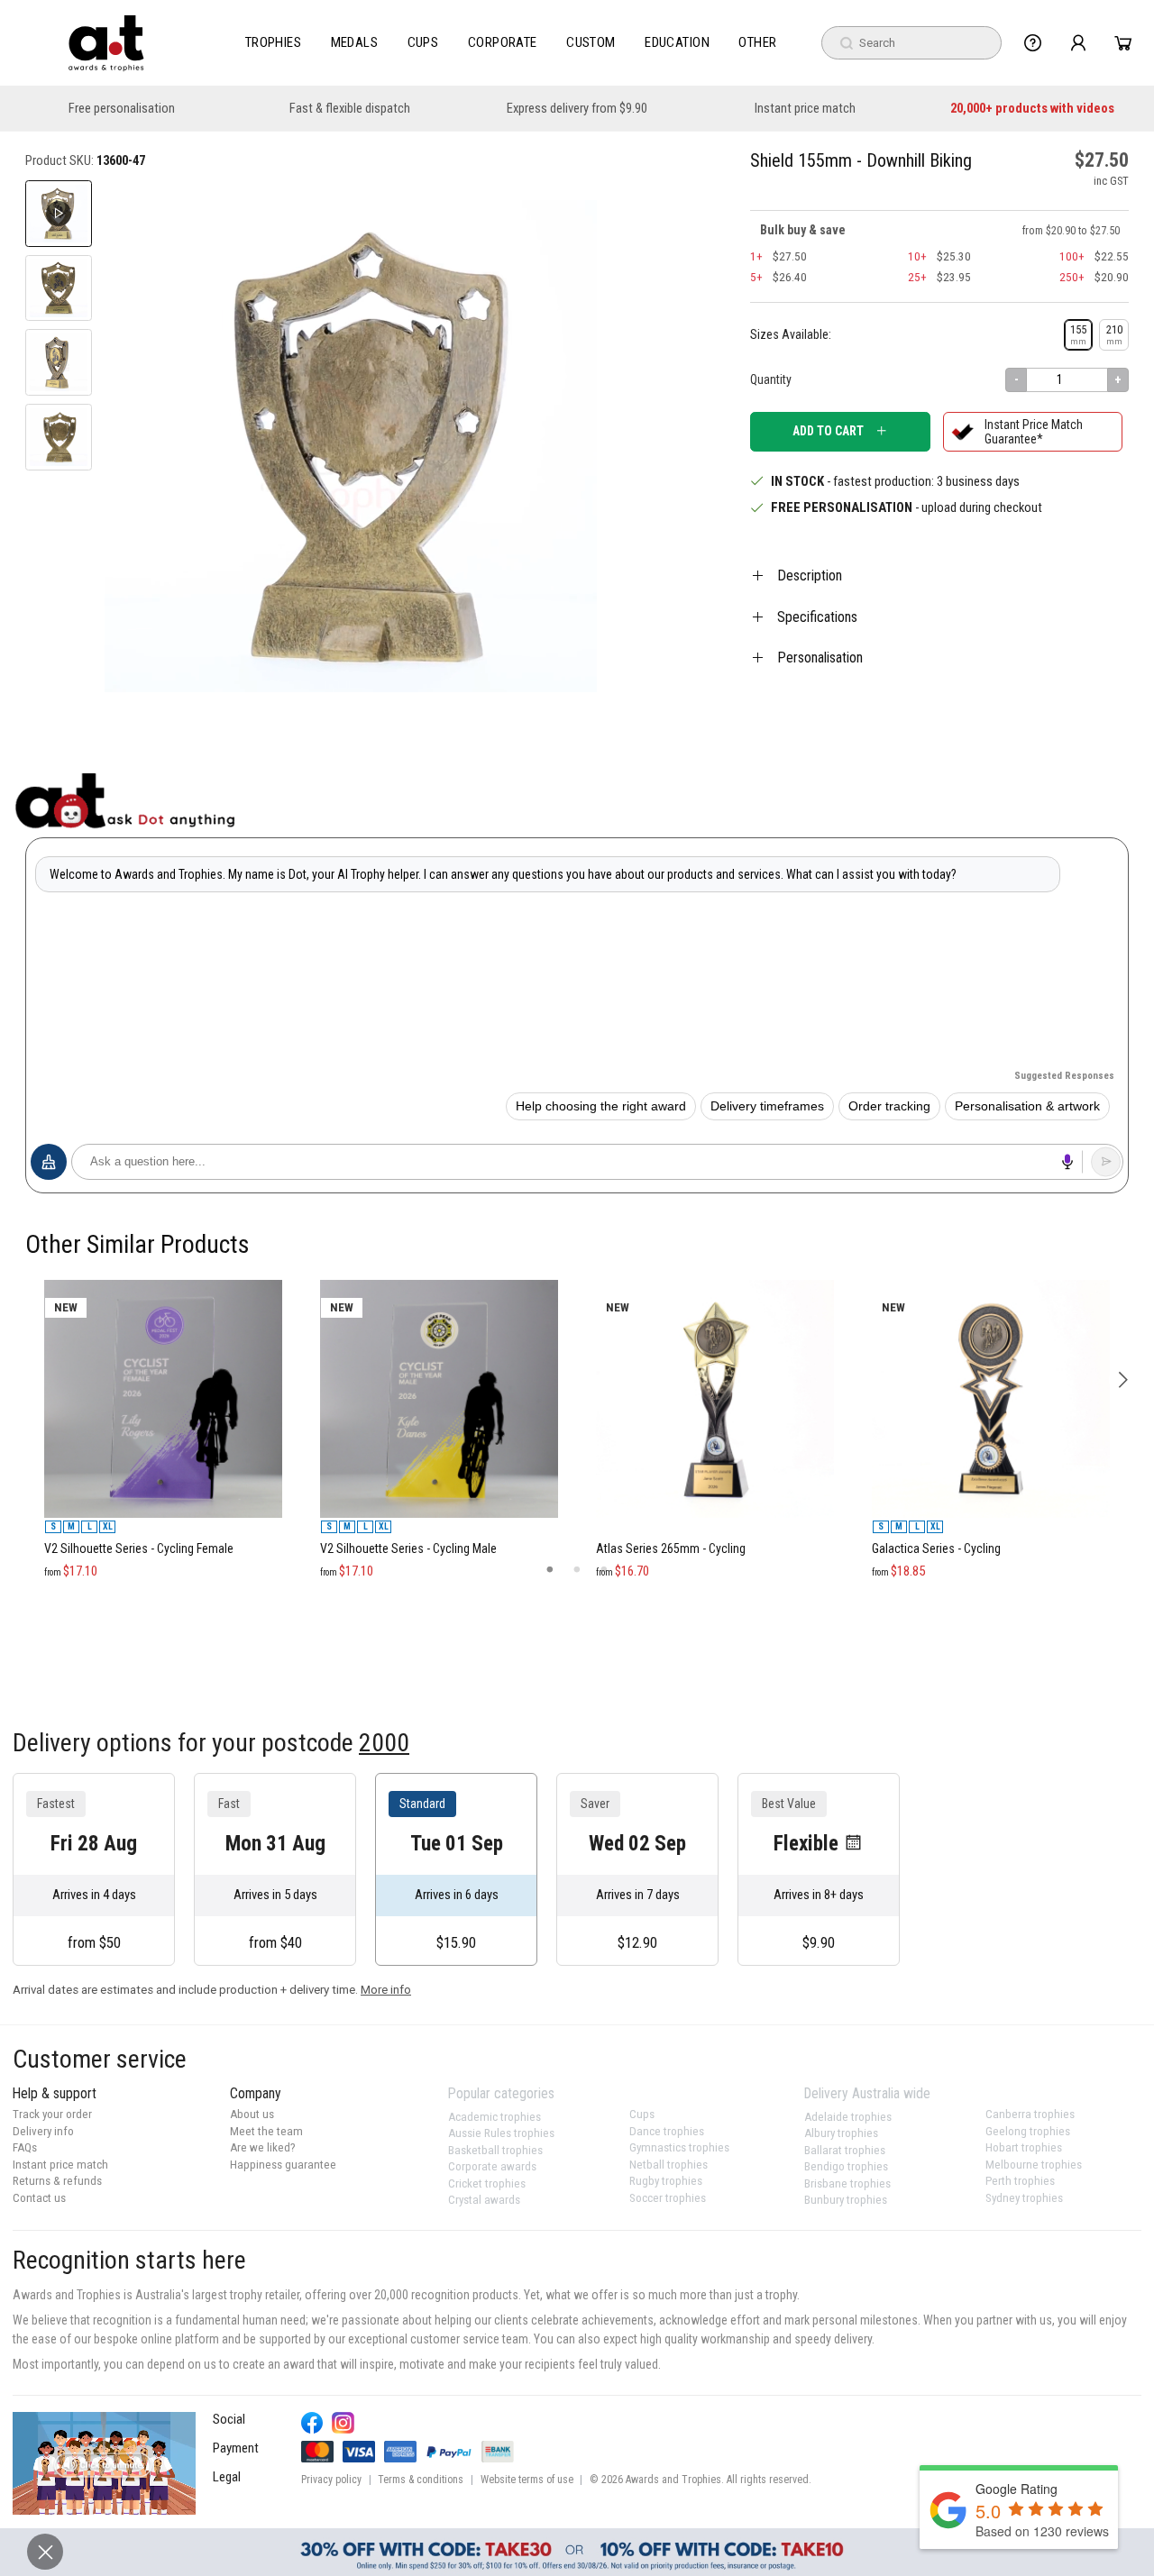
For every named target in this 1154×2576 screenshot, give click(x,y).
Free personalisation (122, 109)
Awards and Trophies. (675, 2480)
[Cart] (1123, 43)
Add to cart (828, 431)
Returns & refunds (57, 2181)
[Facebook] (312, 2423)
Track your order (52, 2114)
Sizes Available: (791, 334)
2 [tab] (577, 1570)
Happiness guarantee (283, 2165)
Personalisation (820, 658)
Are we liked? (263, 2147)
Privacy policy (331, 2480)
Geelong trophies (1028, 2131)
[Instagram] (343, 2423)
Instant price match (805, 109)
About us (252, 2114)
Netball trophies (669, 2165)
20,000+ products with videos (1032, 109)
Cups (423, 42)
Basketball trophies (495, 2150)
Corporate (503, 42)
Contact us (39, 2198)
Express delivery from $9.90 (577, 109)
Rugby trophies (666, 2181)
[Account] (1078, 43)
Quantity (771, 379)
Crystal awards (484, 2200)
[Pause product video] (563, 214)
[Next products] (1123, 1380)
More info (386, 1990)
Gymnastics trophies (679, 2147)
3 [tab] (604, 1570)
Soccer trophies (668, 2198)
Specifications (817, 617)
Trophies (274, 42)
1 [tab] (550, 1570)
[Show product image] (59, 288)
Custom (591, 42)
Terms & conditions (421, 2480)
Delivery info (43, 2131)
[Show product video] (59, 214)
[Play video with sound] (104, 2463)
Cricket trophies (487, 2183)
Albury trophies (841, 2133)
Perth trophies (1020, 2181)
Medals (355, 42)
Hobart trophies (1024, 2147)
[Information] (1033, 43)
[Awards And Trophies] (106, 43)
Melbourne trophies (1034, 2165)
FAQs (25, 2147)
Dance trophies (667, 2131)
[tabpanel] (163, 1272)
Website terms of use (527, 2480)
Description (810, 575)
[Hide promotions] (45, 2552)
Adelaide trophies (848, 2117)
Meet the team (266, 2131)
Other (757, 42)
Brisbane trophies (847, 2183)
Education (677, 42)
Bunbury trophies (846, 2200)
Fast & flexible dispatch (350, 109)
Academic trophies (495, 2117)
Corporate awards (492, 2166)
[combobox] (911, 43)
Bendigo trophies (846, 2166)
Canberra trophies (1030, 2114)
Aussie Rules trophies (501, 2133)
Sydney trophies (1024, 2198)
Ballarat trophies (845, 2150)
